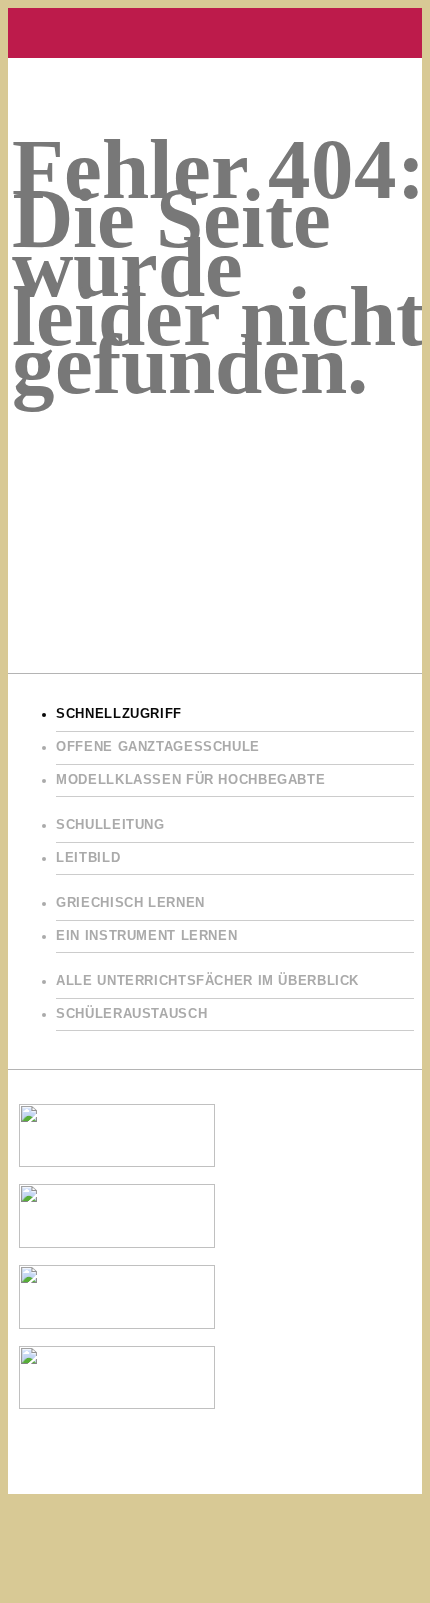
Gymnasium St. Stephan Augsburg (215, 33)
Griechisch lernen (130, 903)
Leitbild (88, 858)
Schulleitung (110, 825)
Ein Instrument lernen (146, 936)
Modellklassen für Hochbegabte (190, 780)
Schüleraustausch (131, 1014)
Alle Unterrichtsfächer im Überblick (207, 981)
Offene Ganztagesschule (158, 747)
